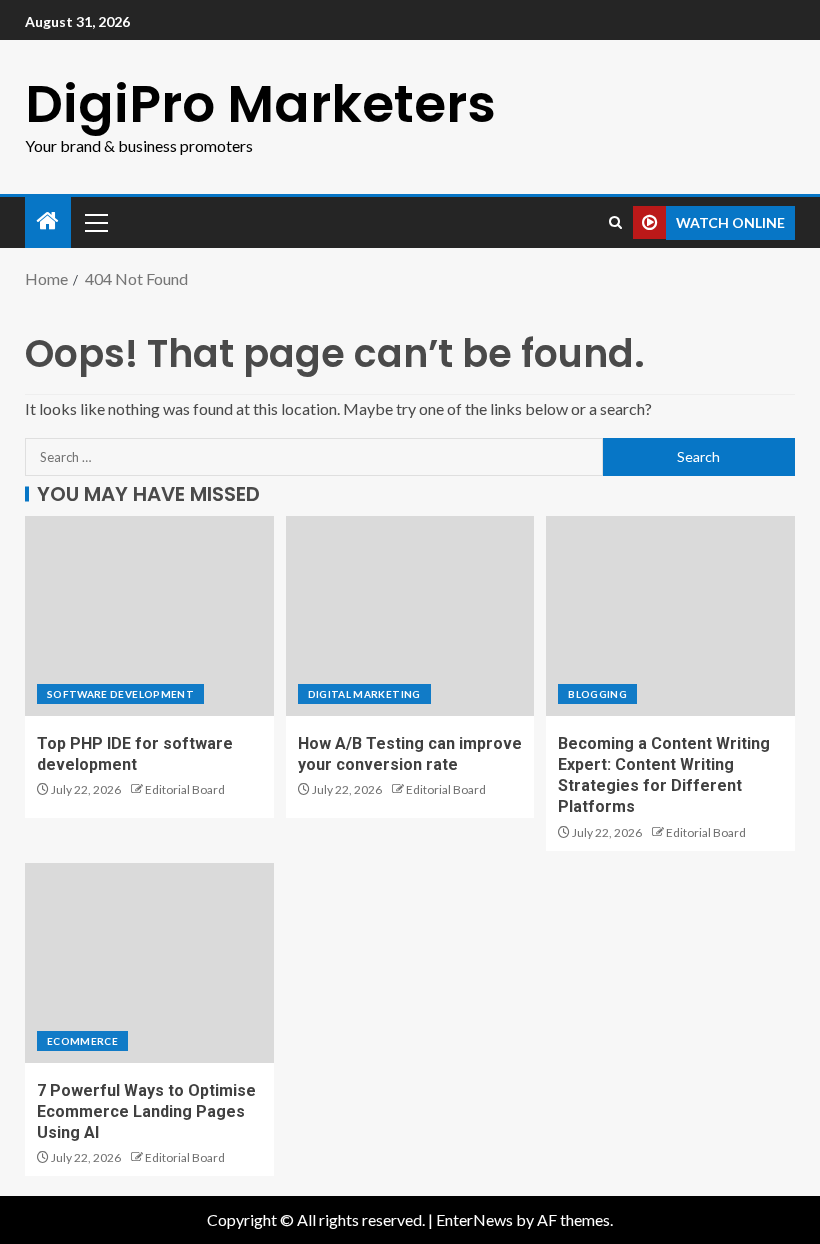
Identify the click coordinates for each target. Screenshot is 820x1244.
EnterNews (474, 1219)
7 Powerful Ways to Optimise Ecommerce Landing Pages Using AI (146, 1112)
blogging (597, 694)
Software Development (120, 694)
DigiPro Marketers (260, 103)
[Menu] (95, 222)
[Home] (48, 221)
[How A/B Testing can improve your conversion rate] (410, 616)
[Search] (615, 222)
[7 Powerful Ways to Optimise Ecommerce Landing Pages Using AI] (149, 963)
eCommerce (82, 1041)
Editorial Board (185, 789)
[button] (95, 222)
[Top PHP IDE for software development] (149, 616)
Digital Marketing (364, 694)
